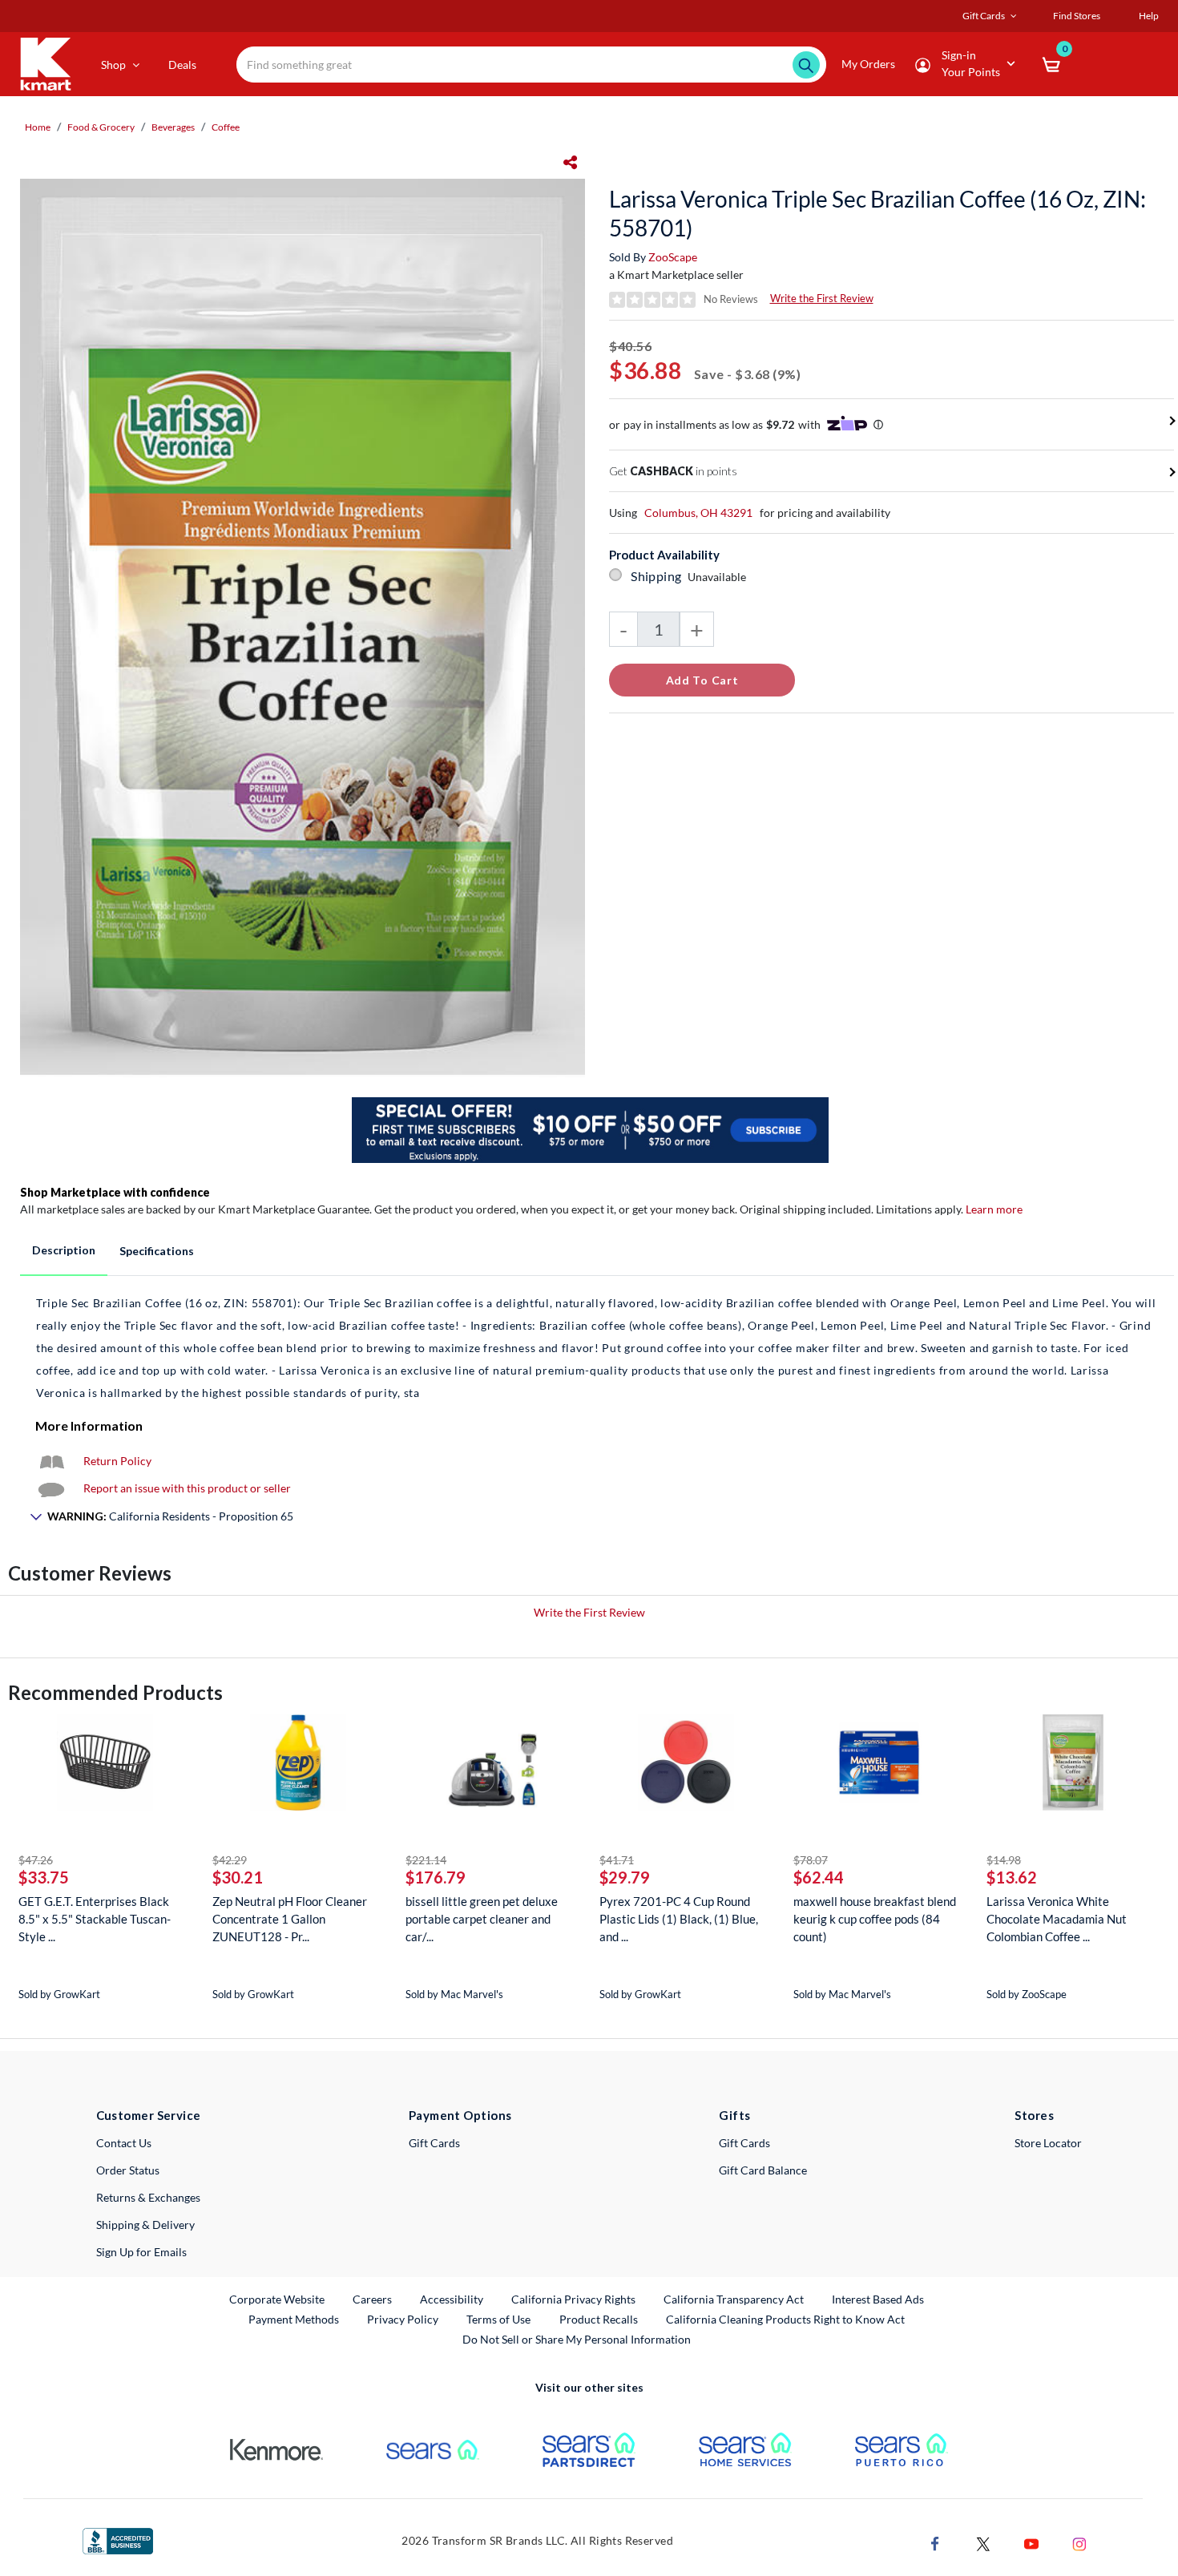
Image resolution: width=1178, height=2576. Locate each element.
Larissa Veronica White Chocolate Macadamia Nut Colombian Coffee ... (1057, 1919)
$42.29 (230, 1860)
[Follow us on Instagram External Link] (1079, 2542)
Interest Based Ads (878, 2299)
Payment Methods (294, 2319)
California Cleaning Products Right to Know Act (785, 2319)
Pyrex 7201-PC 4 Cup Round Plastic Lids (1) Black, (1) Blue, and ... (679, 1919)
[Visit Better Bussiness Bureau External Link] (118, 2540)
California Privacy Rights (573, 2299)
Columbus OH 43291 (698, 513)
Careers (373, 2299)
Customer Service (149, 2115)
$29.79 (625, 1877)
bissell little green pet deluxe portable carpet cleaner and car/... (482, 1919)
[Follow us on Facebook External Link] (935, 2542)
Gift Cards (434, 2143)
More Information (89, 1425)
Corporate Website (278, 2299)
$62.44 (819, 1877)
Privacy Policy (403, 2319)
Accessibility (452, 2299)
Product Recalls (599, 2319)
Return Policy (117, 1461)
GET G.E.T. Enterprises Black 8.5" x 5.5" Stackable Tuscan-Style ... (95, 1919)
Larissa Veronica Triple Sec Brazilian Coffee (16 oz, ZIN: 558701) (877, 213)
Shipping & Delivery (145, 2225)
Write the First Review (822, 298)
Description (64, 1250)
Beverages (173, 127)
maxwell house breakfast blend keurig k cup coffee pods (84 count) (875, 1919)
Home (38, 127)
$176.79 (436, 1877)
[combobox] (531, 65)
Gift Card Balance (763, 2170)
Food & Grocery (101, 127)
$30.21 (238, 1877)
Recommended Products (115, 1692)
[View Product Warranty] (51, 1461)
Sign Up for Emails (141, 2252)
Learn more (994, 1209)
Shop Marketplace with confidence (115, 1192)
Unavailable (719, 577)
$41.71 (617, 1860)
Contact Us (124, 2143)
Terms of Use (498, 2319)
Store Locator (1048, 2143)
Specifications (157, 1251)
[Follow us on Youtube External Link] (1031, 2542)
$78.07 (811, 1860)
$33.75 (44, 1877)
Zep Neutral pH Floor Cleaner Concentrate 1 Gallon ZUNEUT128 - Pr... (290, 1919)
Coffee (226, 127)
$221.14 (426, 1860)
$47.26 (36, 1860)
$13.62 (1012, 1877)
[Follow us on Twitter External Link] (983, 2542)
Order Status (128, 2170)
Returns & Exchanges (148, 2197)
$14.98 (1004, 1860)
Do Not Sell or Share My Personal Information (577, 2339)
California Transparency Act (734, 2299)
